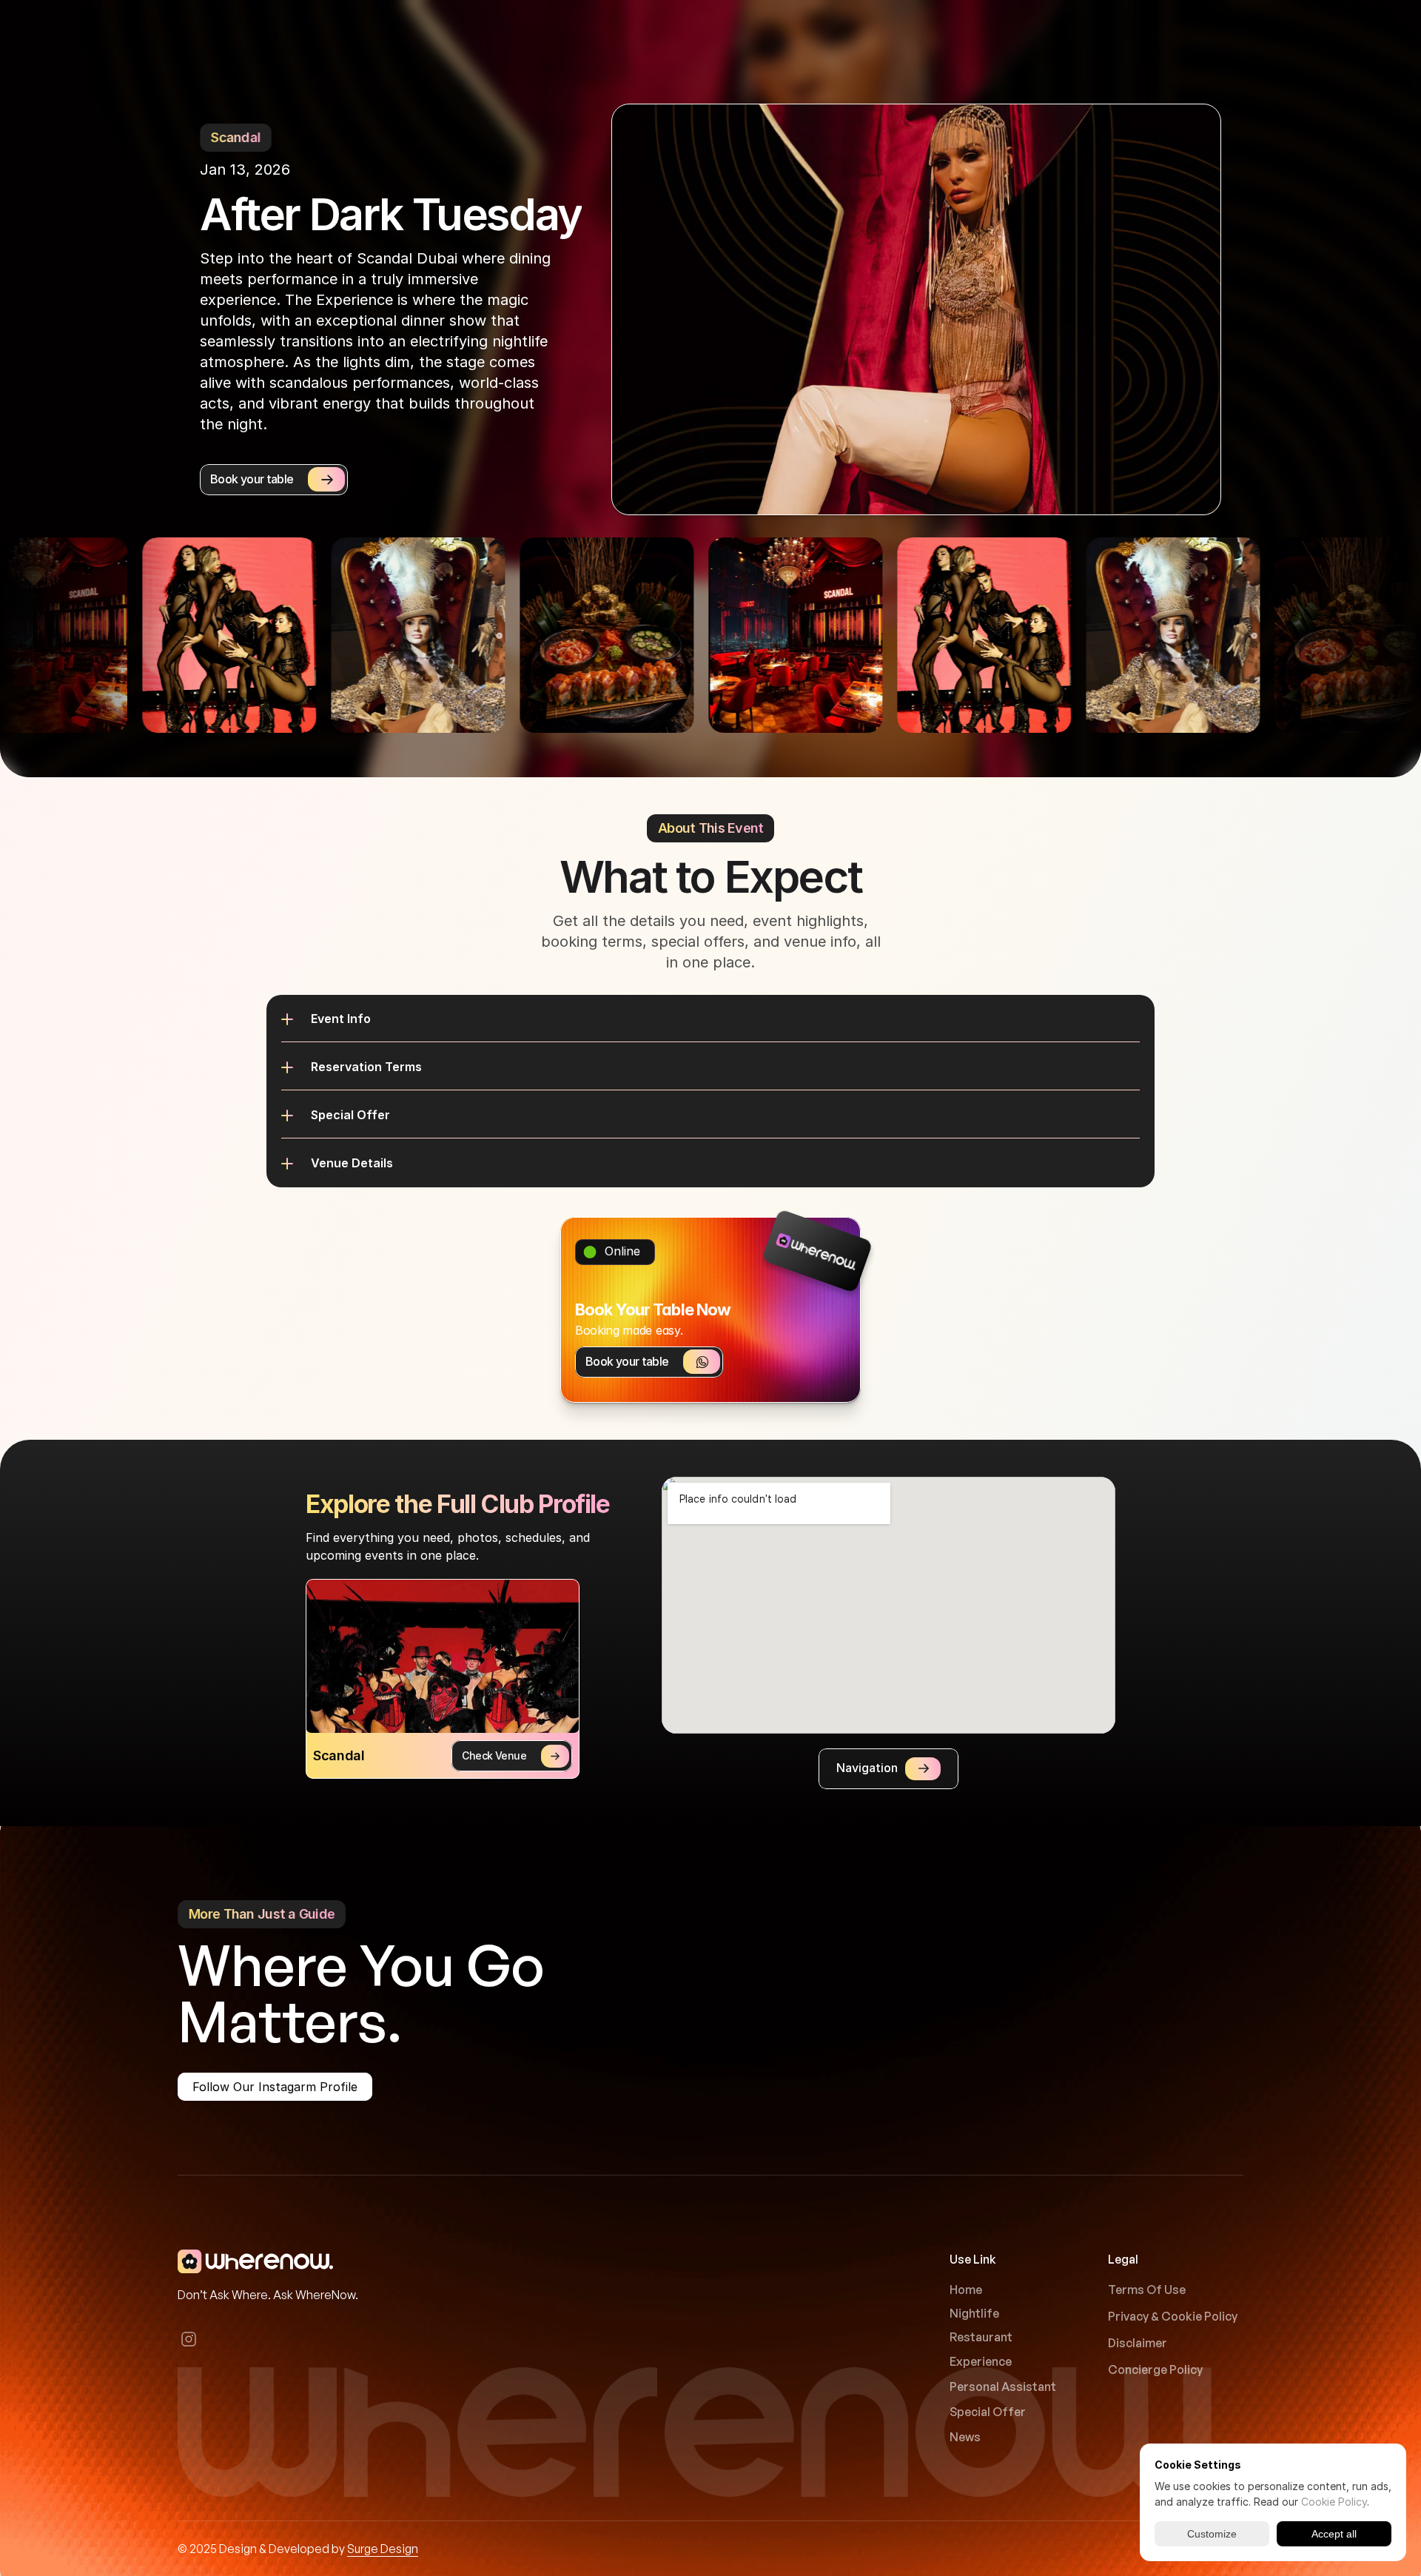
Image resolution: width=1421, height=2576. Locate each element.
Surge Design (383, 2549)
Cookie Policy (1334, 2502)
